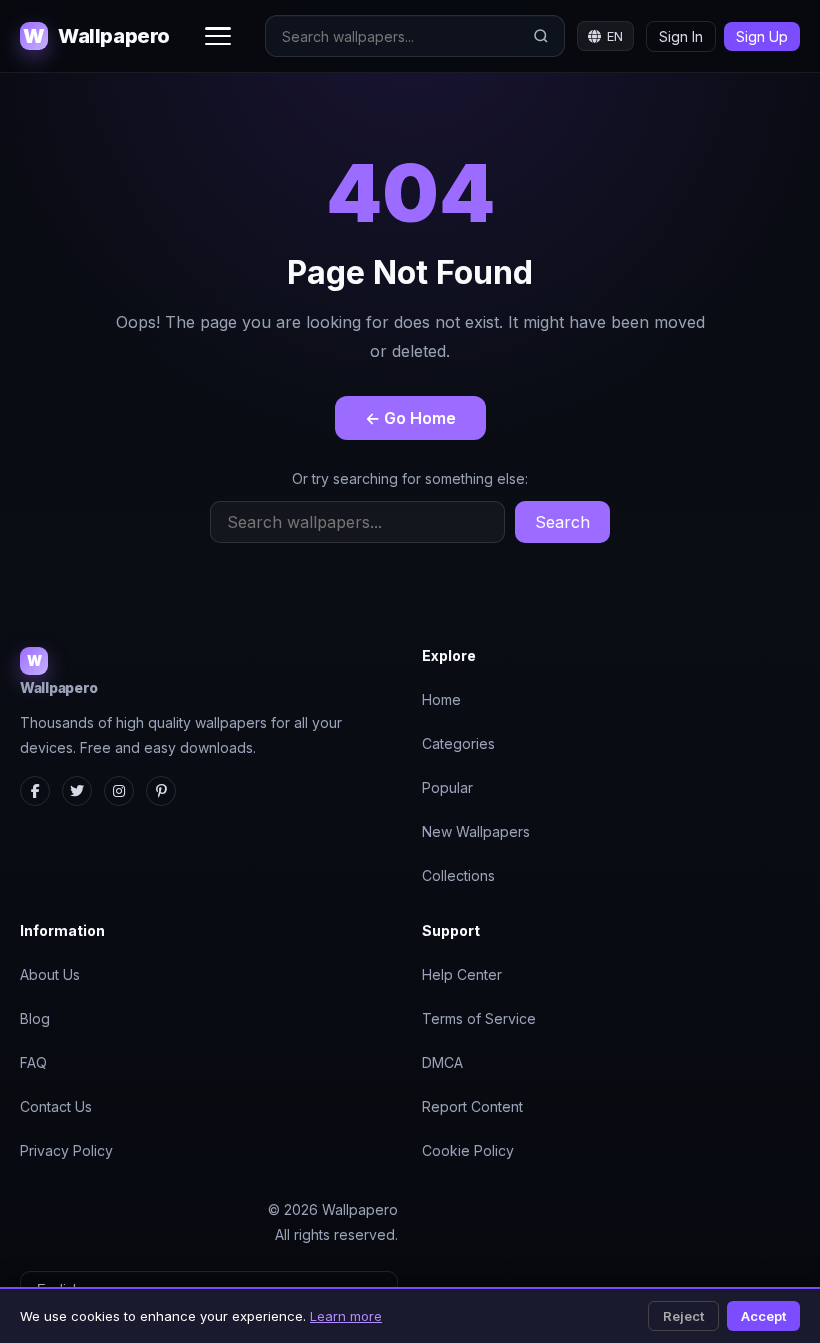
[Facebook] (35, 791)
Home (441, 699)
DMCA (442, 1062)
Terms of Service (479, 1018)
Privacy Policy (66, 1150)
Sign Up (762, 36)
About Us (50, 974)
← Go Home (410, 418)
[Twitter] (77, 791)
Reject (683, 1316)
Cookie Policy (468, 1150)
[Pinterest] (161, 791)
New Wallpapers (476, 831)
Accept (763, 1316)
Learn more (346, 1316)
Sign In (681, 36)
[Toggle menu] (218, 36)
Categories (458, 743)
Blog (35, 1018)
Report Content (472, 1106)
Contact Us (56, 1106)
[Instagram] (119, 791)
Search (562, 522)
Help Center (462, 974)
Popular (447, 787)
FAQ (33, 1062)
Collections (458, 875)
